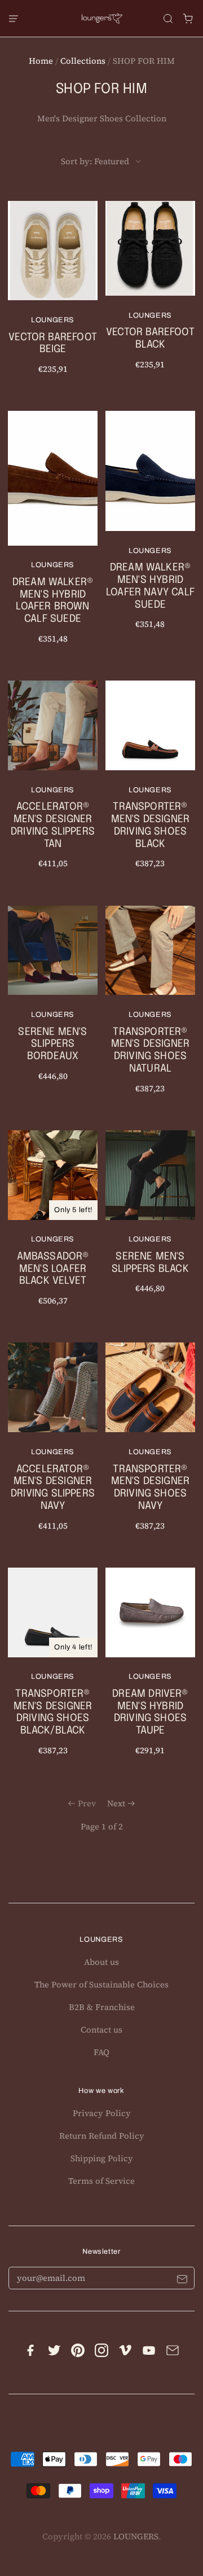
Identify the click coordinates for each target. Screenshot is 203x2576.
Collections (83, 61)
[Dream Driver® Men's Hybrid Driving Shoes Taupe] (150, 1669)
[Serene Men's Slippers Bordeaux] (53, 1001)
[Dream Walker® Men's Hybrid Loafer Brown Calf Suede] (53, 535)
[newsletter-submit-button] (182, 2281)
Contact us (101, 2030)
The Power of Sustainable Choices (101, 1985)
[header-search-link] (168, 18)
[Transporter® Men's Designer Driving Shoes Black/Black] (53, 1669)
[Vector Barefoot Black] (150, 293)
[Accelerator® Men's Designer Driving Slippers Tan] (53, 782)
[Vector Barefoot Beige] (53, 295)
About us (101, 1962)
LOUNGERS (136, 2536)
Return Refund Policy (102, 2136)
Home (41, 61)
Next (116, 1803)
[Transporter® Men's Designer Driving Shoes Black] (150, 782)
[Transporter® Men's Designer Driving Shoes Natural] (150, 1008)
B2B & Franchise (102, 2007)
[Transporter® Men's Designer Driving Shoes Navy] (150, 1444)
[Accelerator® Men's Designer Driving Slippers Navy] (53, 1444)
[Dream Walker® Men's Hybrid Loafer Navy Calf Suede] (150, 528)
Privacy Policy (102, 2113)
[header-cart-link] (188, 18)
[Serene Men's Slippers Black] (150, 1220)
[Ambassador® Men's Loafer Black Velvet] (53, 1226)
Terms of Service (101, 2181)
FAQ (101, 2052)
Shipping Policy (102, 2158)
